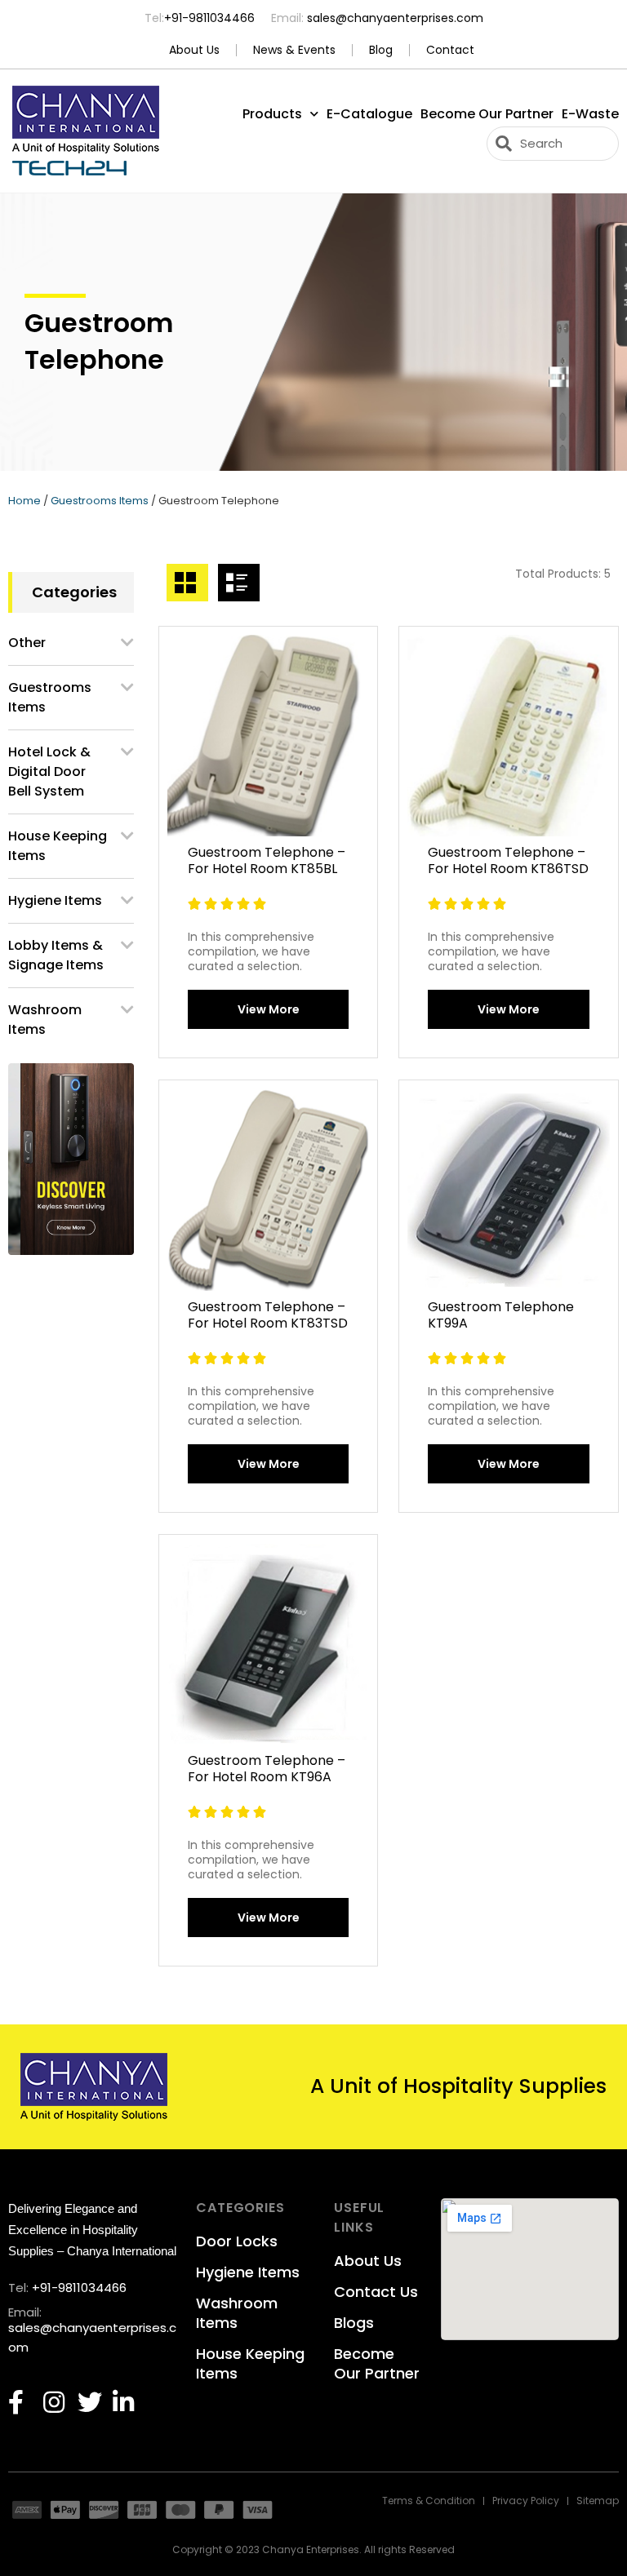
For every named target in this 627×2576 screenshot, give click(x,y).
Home (24, 501)
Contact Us (376, 2292)
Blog (381, 50)
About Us (194, 50)
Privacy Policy (526, 2501)
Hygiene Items (55, 900)
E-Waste (590, 114)
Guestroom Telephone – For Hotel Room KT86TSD (508, 860)
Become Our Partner (487, 114)
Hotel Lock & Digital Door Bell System (49, 771)
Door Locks (237, 2241)
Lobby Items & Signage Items (56, 955)
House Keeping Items (58, 846)
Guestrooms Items (100, 501)
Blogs (354, 2323)
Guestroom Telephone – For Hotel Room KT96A (267, 1769)
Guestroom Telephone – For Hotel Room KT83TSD (268, 1315)
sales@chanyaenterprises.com (394, 18)
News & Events (294, 50)
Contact (450, 50)
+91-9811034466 (209, 18)
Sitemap (598, 2501)
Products (272, 114)
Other (27, 643)
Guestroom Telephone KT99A (501, 1315)
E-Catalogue (369, 114)
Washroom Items (45, 1020)
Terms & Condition (429, 2501)
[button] (268, 1009)
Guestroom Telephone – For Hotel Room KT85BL (267, 860)
